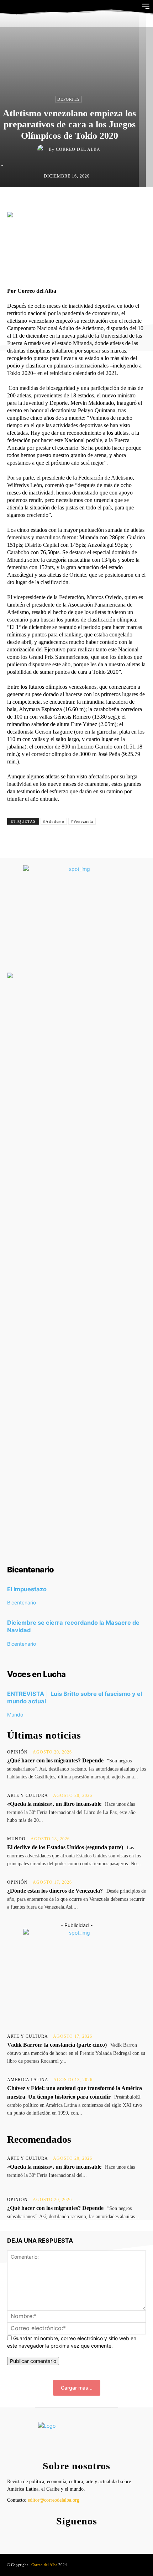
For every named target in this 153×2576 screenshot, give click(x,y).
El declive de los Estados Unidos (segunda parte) (65, 1847)
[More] (129, 202)
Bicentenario (22, 1602)
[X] (63, 202)
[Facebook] (47, 202)
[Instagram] (75, 2536)
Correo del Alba (78, 149)
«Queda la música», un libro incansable (54, 1804)
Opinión (17, 1752)
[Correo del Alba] (43, 149)
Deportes (68, 99)
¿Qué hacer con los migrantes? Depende (55, 1760)
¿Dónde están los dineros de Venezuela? (55, 1891)
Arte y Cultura (28, 1795)
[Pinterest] (79, 202)
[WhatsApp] (96, 202)
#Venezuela (82, 821)
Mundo (15, 1715)
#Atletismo (54, 821)
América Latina (28, 2080)
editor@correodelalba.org (54, 2500)
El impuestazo (27, 1589)
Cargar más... (77, 2388)
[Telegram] (112, 202)
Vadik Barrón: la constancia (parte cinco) (57, 2045)
